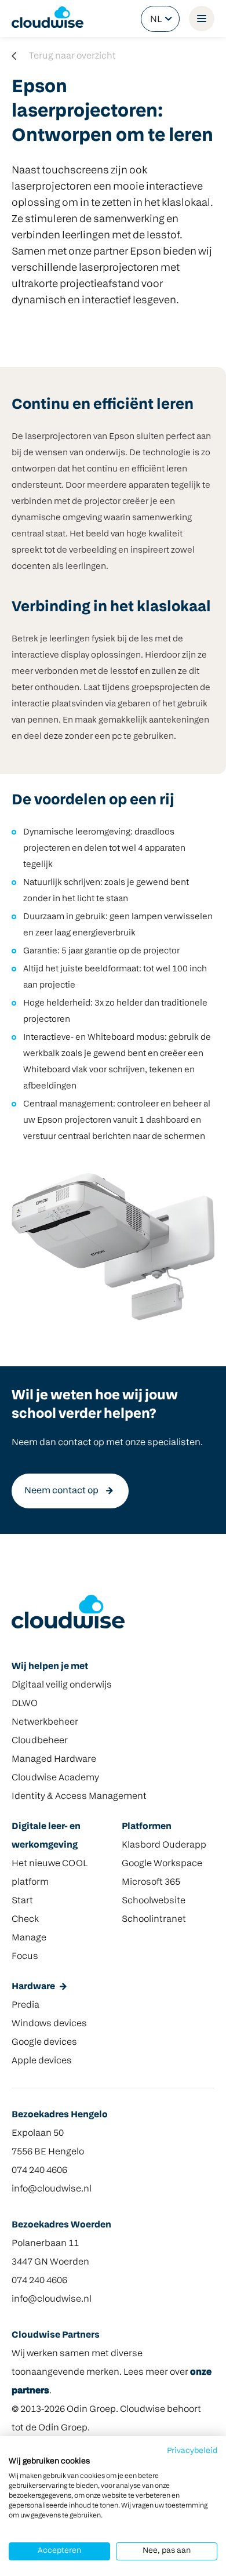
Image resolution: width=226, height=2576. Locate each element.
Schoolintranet (154, 1920)
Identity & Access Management (79, 1797)
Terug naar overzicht (72, 56)
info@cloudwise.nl (52, 2189)
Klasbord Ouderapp (164, 1845)
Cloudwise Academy (55, 1778)
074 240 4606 (39, 2171)
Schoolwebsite (154, 1901)
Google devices (44, 2042)
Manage (29, 1938)
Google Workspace (162, 1864)
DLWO (25, 1704)
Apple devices (42, 2061)
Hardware (33, 1987)
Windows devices (49, 2024)
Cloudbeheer (40, 1741)
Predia (25, 2005)
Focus (25, 1957)
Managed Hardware (54, 1759)
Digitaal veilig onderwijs (62, 1685)
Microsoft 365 (151, 1882)
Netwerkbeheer (45, 1722)
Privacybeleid (192, 2451)
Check (25, 1920)
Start (22, 1901)
